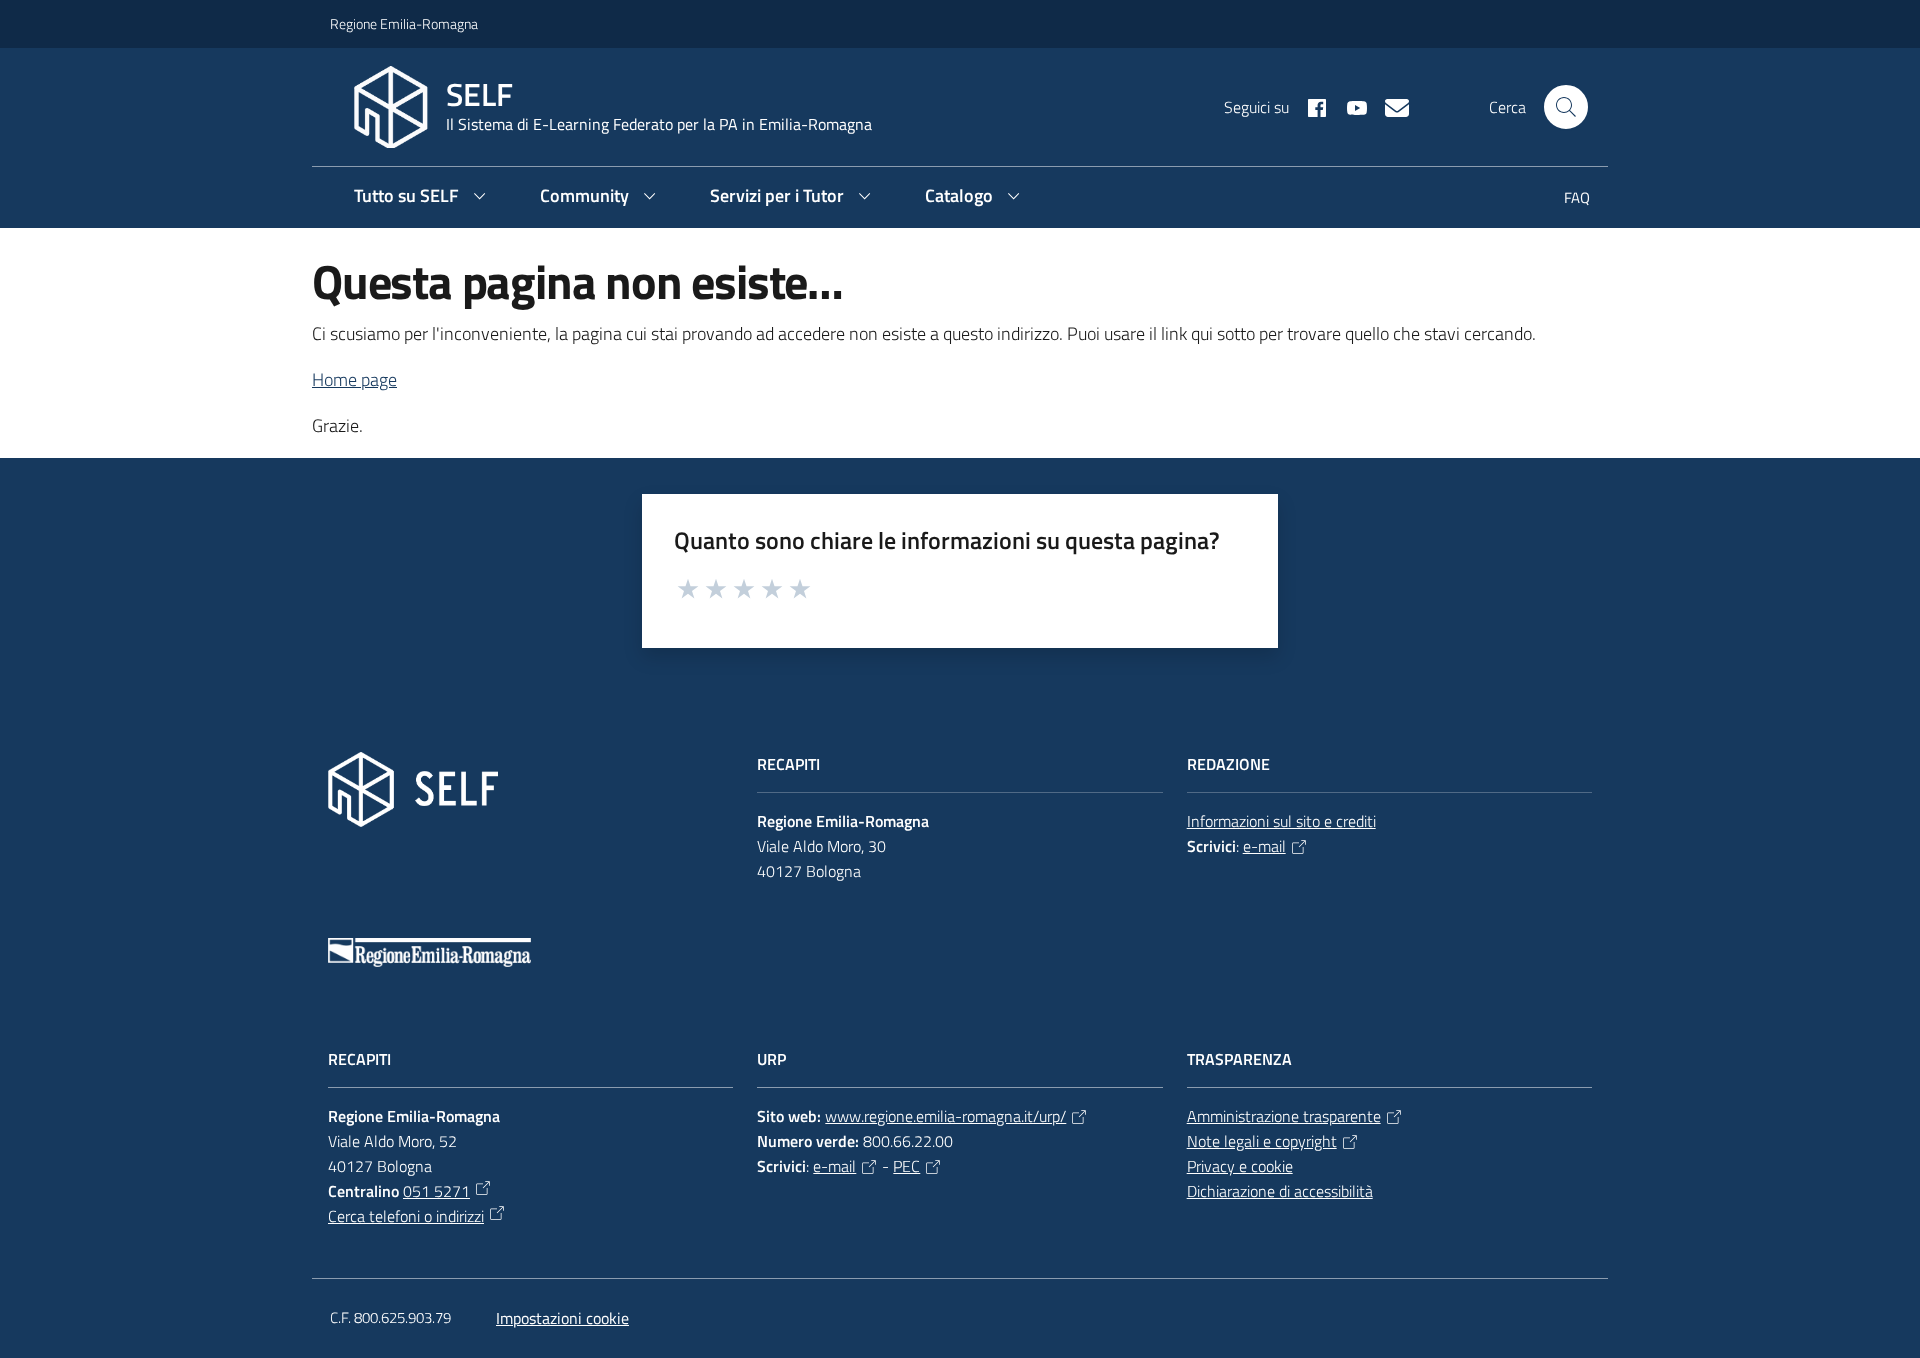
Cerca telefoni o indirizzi (406, 1216)
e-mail (1264, 846)
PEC (906, 1166)
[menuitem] (1565, 199)
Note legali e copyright (1262, 1141)
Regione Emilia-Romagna (404, 23)
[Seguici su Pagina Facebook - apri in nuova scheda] (1309, 106)
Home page (354, 379)
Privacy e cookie (1240, 1166)
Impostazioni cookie (562, 1318)
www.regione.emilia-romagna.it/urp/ (945, 1116)
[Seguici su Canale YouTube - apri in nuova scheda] (1349, 106)
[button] (1566, 107)
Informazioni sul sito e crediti (1281, 821)
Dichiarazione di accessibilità (1280, 1191)
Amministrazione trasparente (1284, 1116)
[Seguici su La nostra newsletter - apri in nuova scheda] (1389, 106)
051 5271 (436, 1191)
